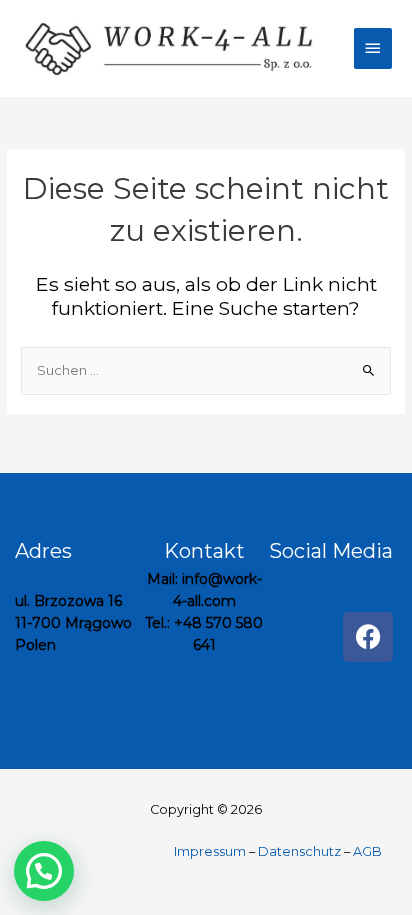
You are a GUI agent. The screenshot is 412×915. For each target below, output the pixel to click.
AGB (367, 851)
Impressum (211, 851)
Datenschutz (299, 851)
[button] (44, 871)
